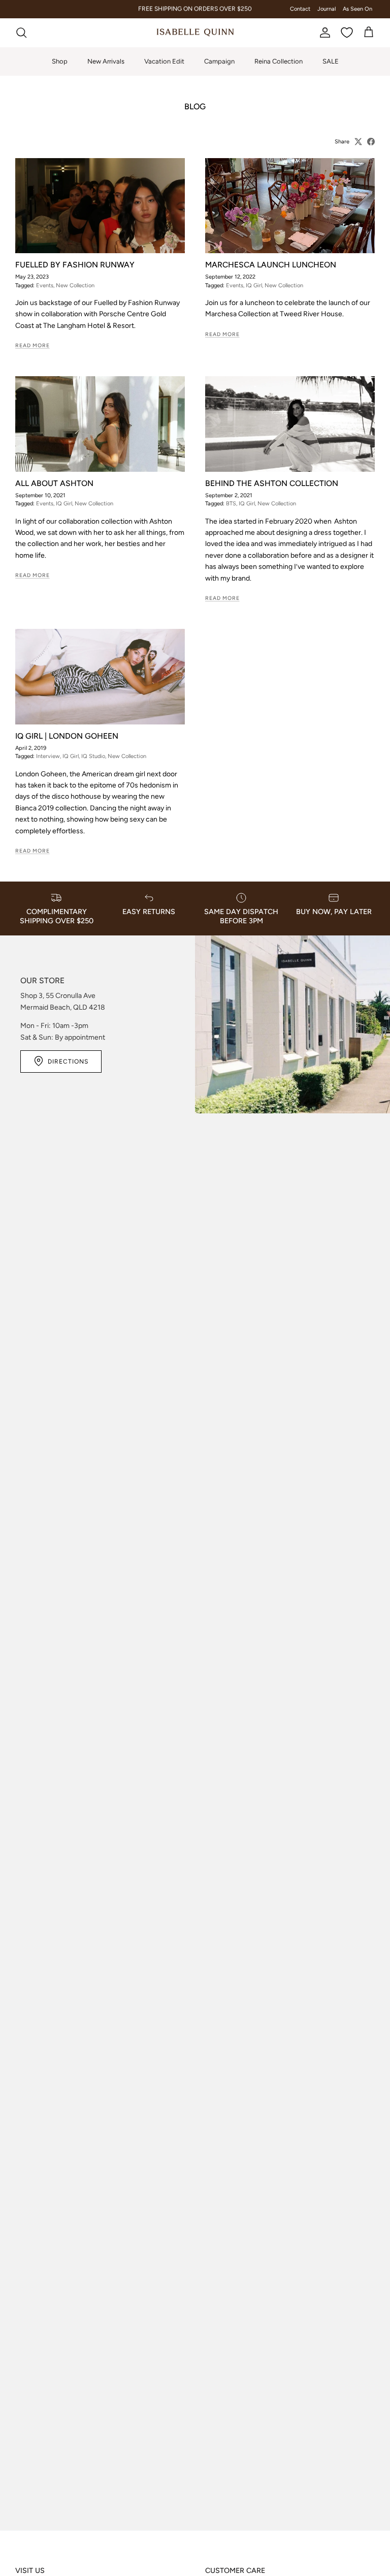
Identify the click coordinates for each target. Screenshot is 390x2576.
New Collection (75, 285)
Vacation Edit (164, 61)
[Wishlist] (347, 33)
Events (45, 285)
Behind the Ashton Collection (272, 483)
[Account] (323, 33)
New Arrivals (106, 61)
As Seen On (357, 9)
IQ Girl (254, 285)
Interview (48, 756)
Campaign (219, 61)
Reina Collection (279, 61)
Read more (32, 345)
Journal (327, 9)
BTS (231, 504)
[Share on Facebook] (371, 142)
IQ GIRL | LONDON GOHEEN (67, 736)
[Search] (21, 33)
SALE (331, 61)
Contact (300, 9)
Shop (60, 61)
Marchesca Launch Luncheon (271, 265)
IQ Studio (93, 756)
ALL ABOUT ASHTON (54, 483)
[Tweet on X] (358, 142)
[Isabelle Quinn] (195, 33)
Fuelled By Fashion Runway (75, 265)
